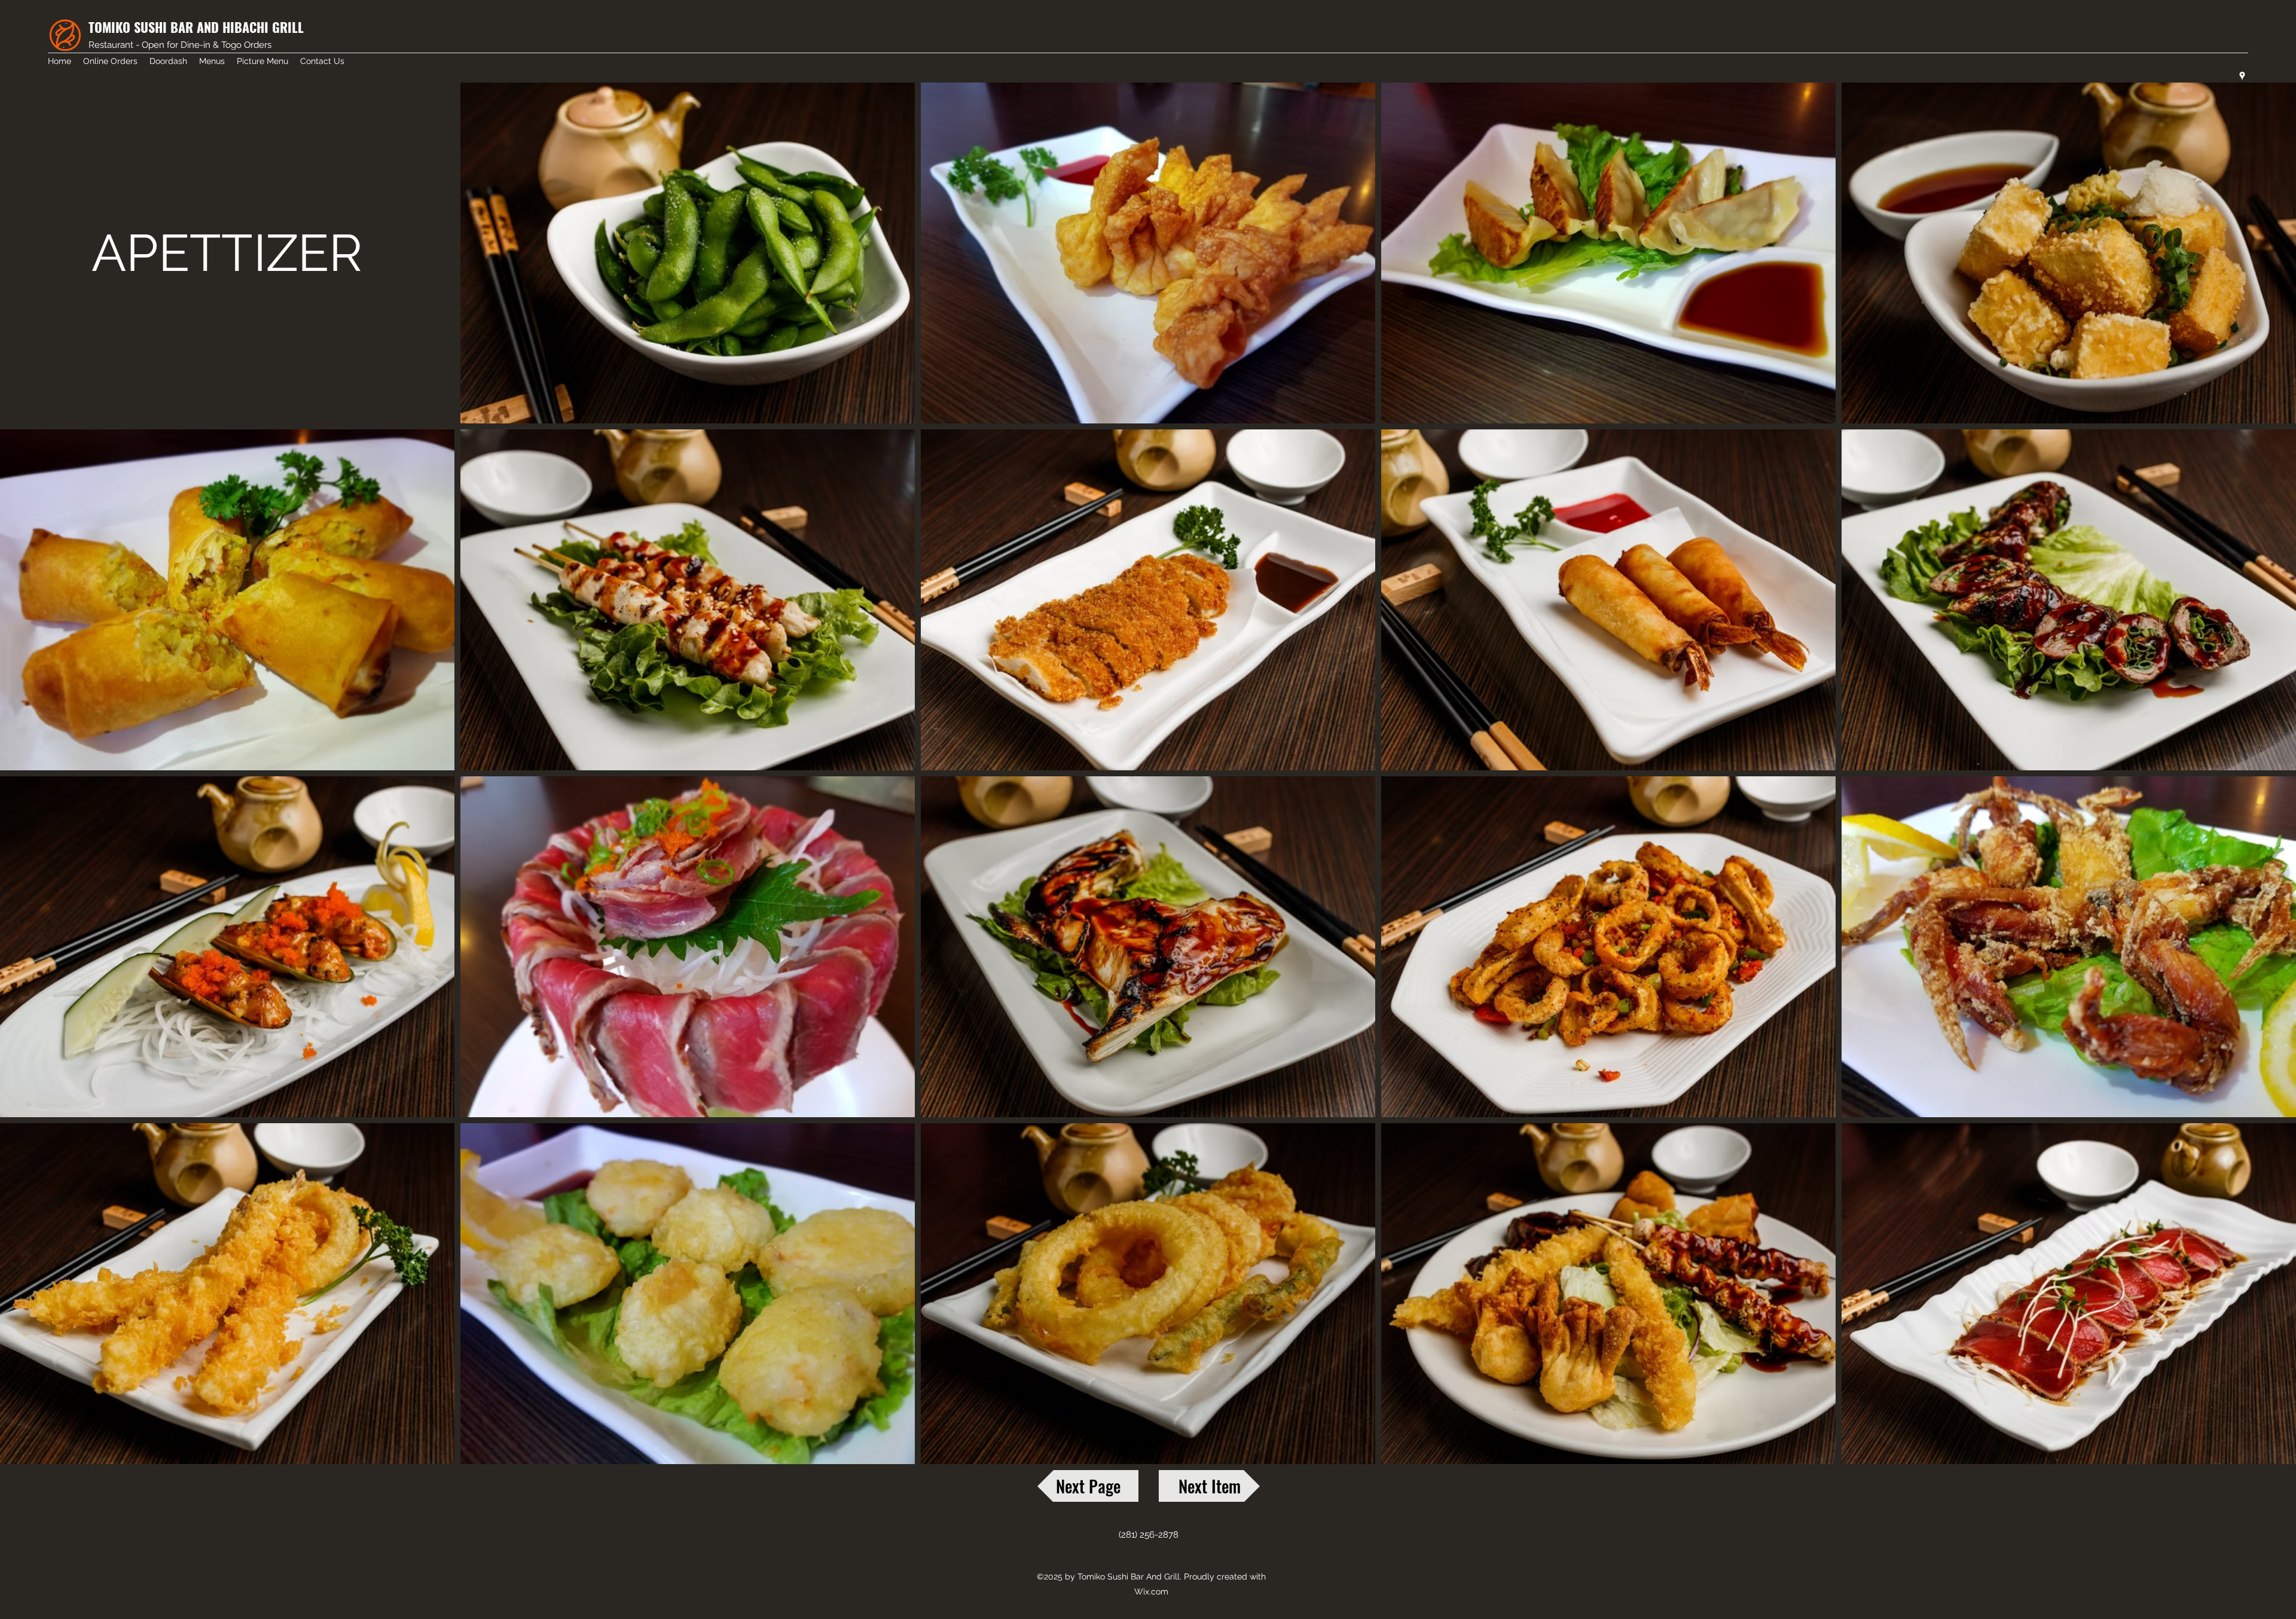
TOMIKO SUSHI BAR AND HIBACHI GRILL (196, 27)
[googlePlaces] (2242, 76)
